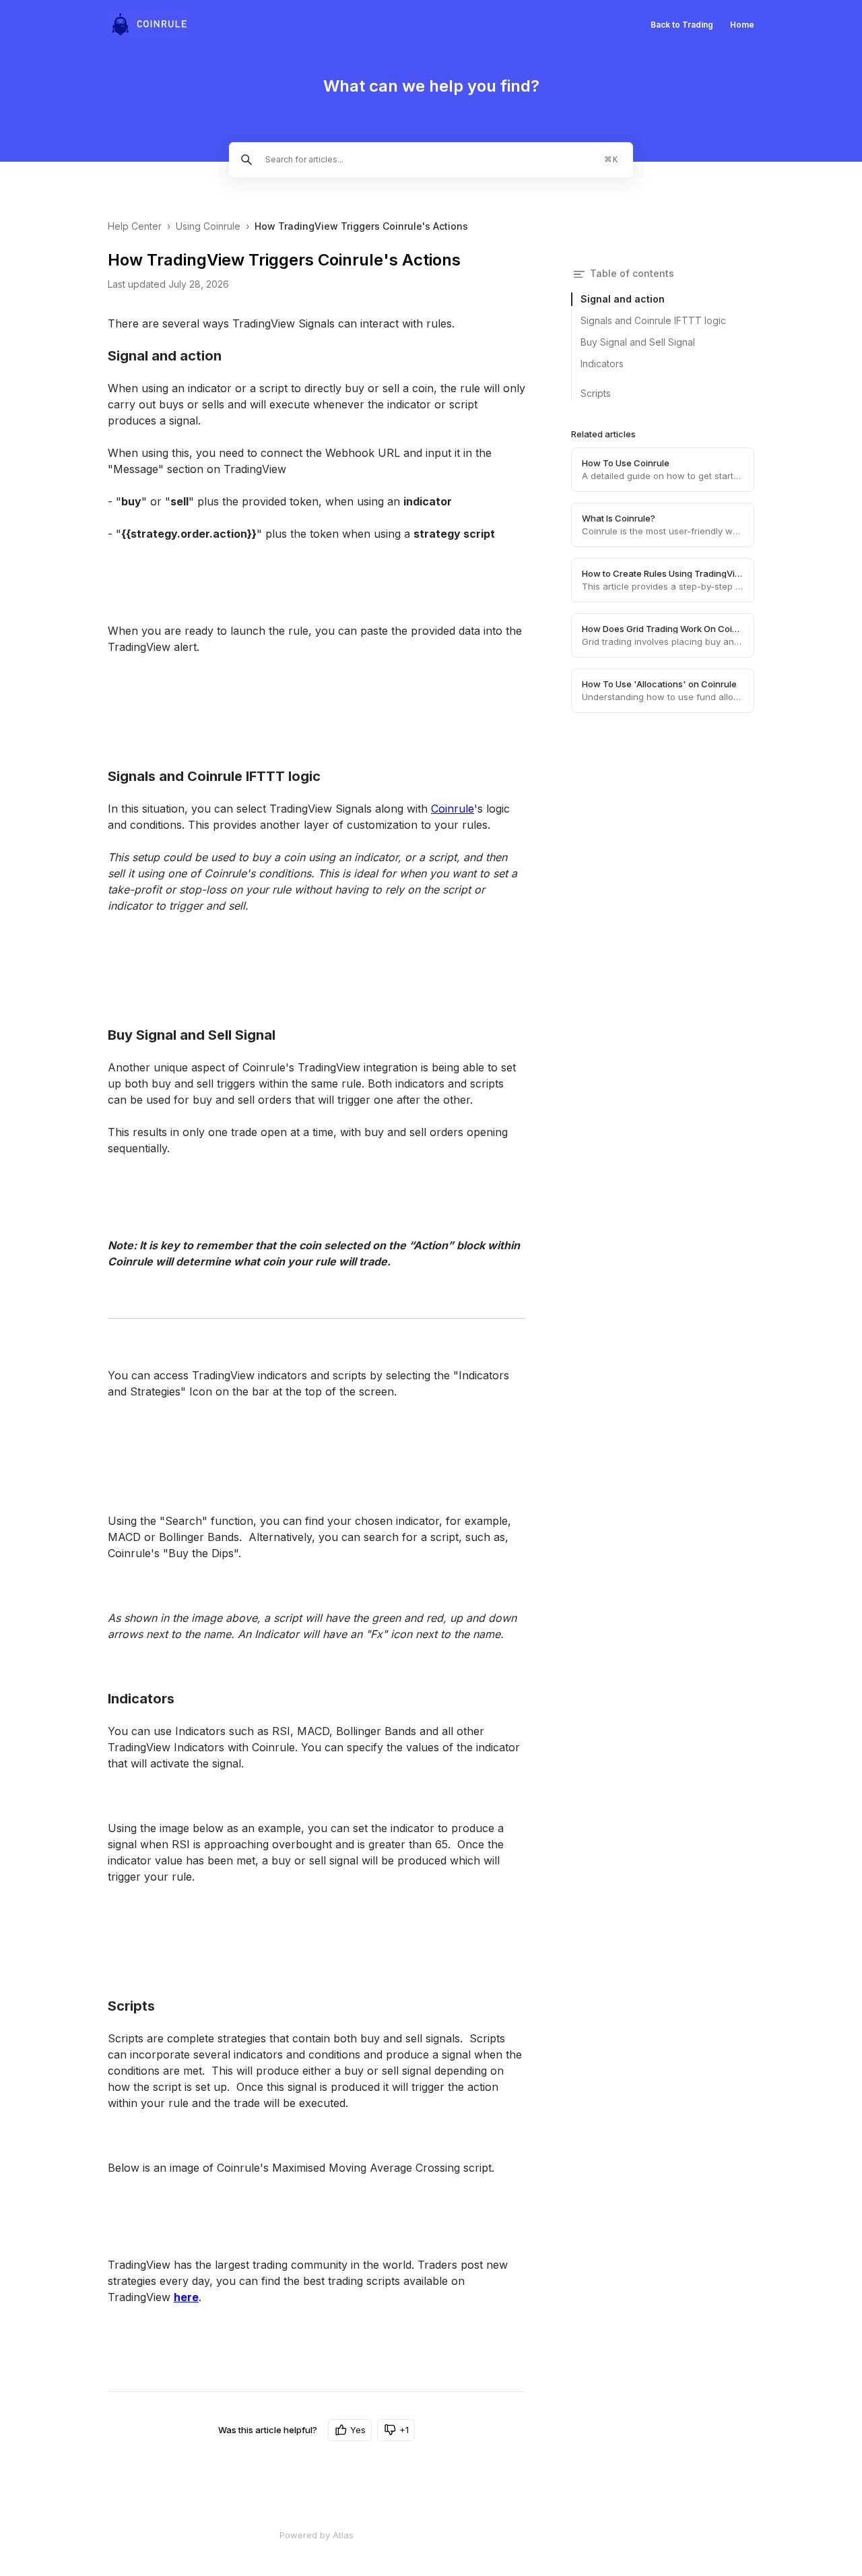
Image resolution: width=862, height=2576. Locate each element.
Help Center (135, 226)
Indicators (602, 364)
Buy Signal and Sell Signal (638, 342)
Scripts (596, 393)
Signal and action (623, 299)
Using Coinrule (208, 226)
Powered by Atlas (317, 2535)
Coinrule (453, 809)
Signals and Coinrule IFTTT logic (653, 320)
